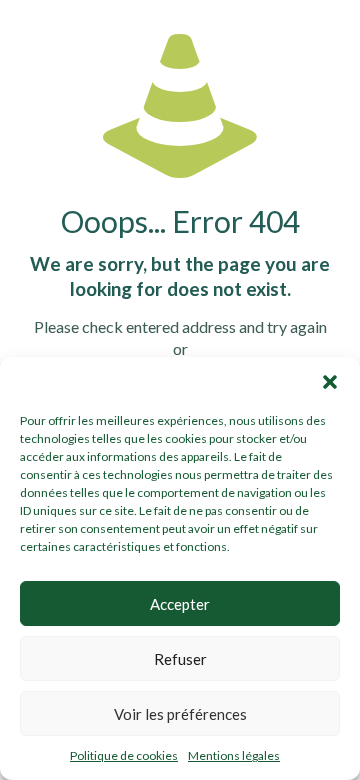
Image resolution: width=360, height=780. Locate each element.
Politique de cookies (124, 755)
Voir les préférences (180, 714)
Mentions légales (234, 755)
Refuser (180, 659)
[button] (330, 382)
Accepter (180, 604)
